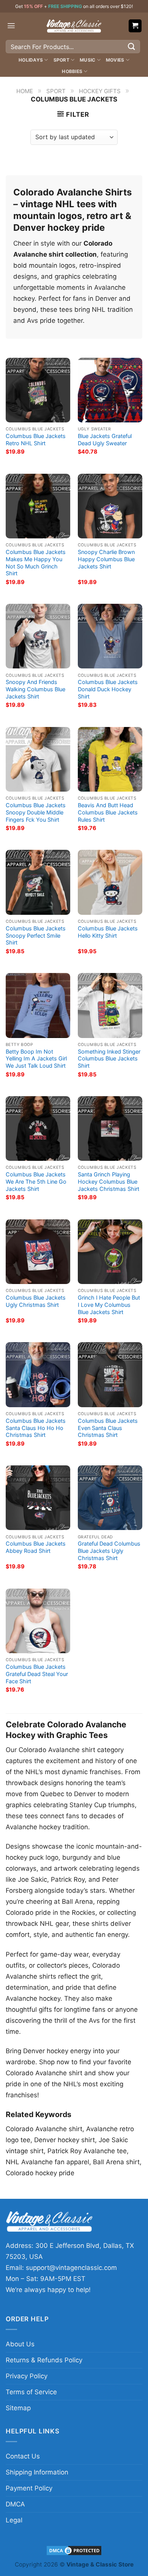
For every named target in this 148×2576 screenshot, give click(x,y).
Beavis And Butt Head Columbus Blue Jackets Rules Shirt (108, 812)
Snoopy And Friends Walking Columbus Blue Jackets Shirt (35, 689)
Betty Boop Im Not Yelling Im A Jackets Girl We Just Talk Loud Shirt (36, 1059)
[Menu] (11, 26)
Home (25, 91)
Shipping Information (37, 2472)
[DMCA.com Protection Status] (74, 2550)
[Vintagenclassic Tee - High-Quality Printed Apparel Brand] (74, 26)
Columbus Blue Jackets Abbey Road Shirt (36, 1547)
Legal (14, 2520)
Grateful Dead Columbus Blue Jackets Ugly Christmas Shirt (109, 1551)
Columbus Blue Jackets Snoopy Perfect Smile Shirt (36, 936)
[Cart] (135, 26)
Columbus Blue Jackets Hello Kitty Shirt (108, 932)
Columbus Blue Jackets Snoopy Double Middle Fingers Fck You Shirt (36, 812)
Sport (61, 60)
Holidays (31, 60)
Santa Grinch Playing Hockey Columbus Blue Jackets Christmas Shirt (109, 1182)
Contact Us (23, 2456)
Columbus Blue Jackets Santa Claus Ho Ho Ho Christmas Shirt (36, 1428)
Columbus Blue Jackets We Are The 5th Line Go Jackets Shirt (36, 1182)
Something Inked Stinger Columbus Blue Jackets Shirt (109, 1059)
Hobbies (72, 71)
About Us (20, 2344)
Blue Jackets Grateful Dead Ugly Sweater (105, 440)
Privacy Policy (27, 2376)
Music (87, 60)
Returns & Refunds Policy (44, 2360)
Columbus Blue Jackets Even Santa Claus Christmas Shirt (108, 1428)
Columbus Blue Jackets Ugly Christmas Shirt (36, 1301)
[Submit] (132, 47)
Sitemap (18, 2408)
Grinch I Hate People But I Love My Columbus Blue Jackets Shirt (109, 1305)
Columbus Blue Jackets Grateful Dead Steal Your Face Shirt (37, 1674)
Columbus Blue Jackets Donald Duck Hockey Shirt (108, 689)
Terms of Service (31, 2392)
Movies (115, 60)
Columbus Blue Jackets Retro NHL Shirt (36, 440)
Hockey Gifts (100, 91)
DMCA (15, 2504)
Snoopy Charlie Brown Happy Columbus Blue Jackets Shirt (106, 559)
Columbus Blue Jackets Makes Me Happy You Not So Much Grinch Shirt (36, 563)
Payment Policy (29, 2488)
